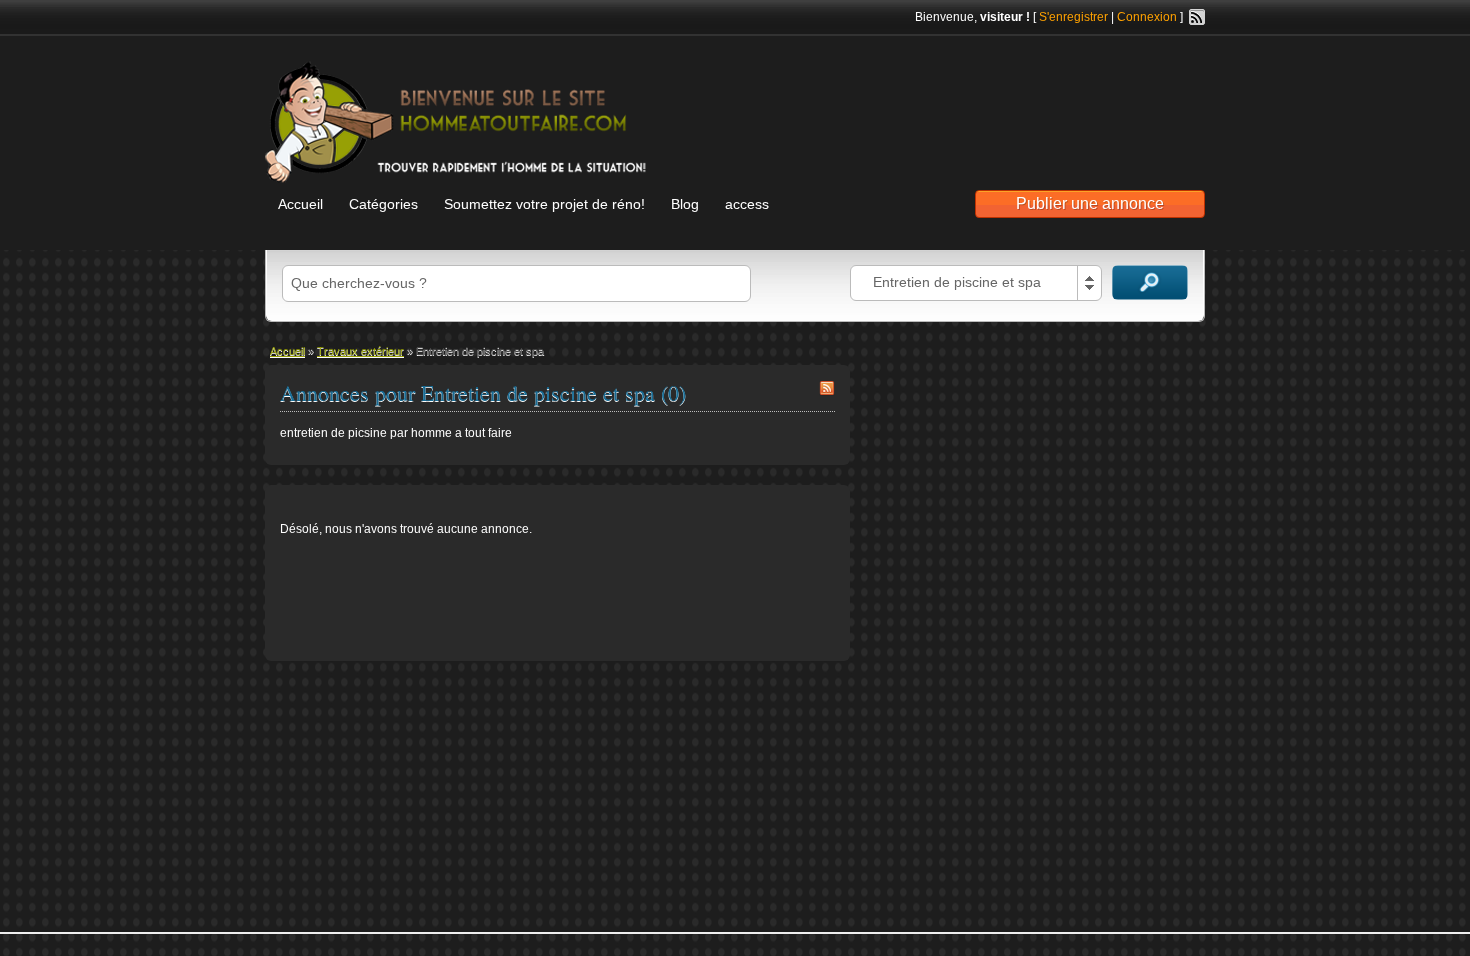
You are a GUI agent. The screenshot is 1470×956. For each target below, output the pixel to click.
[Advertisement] (971, 101)
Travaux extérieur (360, 351)
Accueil (300, 204)
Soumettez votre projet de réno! (544, 204)
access (747, 204)
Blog (685, 204)
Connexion (1147, 17)
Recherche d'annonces (1150, 282)
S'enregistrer (1073, 17)
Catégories (383, 204)
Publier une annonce (1090, 203)
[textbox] (516, 283)
